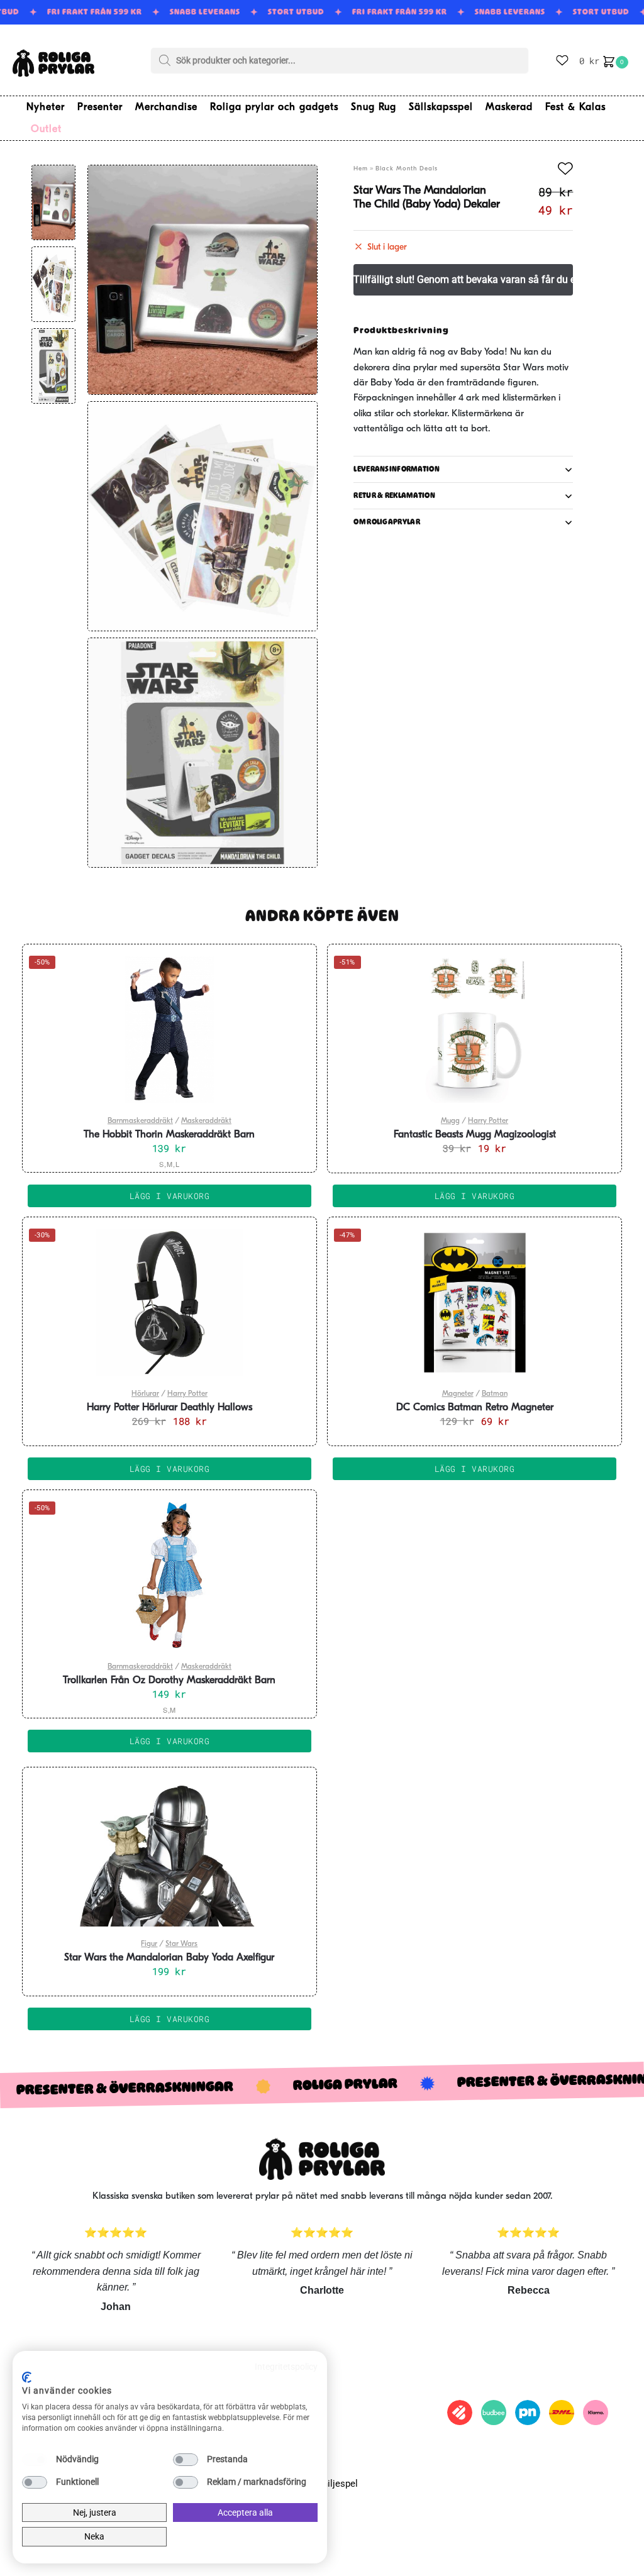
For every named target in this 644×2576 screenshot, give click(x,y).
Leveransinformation (397, 469)
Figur (149, 1944)
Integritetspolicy (286, 2367)
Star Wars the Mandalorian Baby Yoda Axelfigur (169, 1958)
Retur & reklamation (394, 495)
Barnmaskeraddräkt (140, 1121)
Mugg (450, 1121)
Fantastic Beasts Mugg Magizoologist (475, 1135)
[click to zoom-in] (203, 280)
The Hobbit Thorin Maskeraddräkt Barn (169, 1135)
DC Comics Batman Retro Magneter (475, 1408)
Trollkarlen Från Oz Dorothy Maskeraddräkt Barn (169, 1681)
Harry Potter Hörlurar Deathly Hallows (169, 1408)
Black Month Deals (407, 169)
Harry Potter (488, 1121)
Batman (495, 1394)
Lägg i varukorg (170, 1196)
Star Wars (181, 1944)
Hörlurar (145, 1394)
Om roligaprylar (387, 522)
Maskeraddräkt (206, 1121)
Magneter (458, 1394)
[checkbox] (35, 2460)
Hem (361, 169)
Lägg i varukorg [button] (475, 1196)
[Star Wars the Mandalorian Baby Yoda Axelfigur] (169, 1853)
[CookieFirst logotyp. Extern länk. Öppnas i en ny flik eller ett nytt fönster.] (27, 2377)
